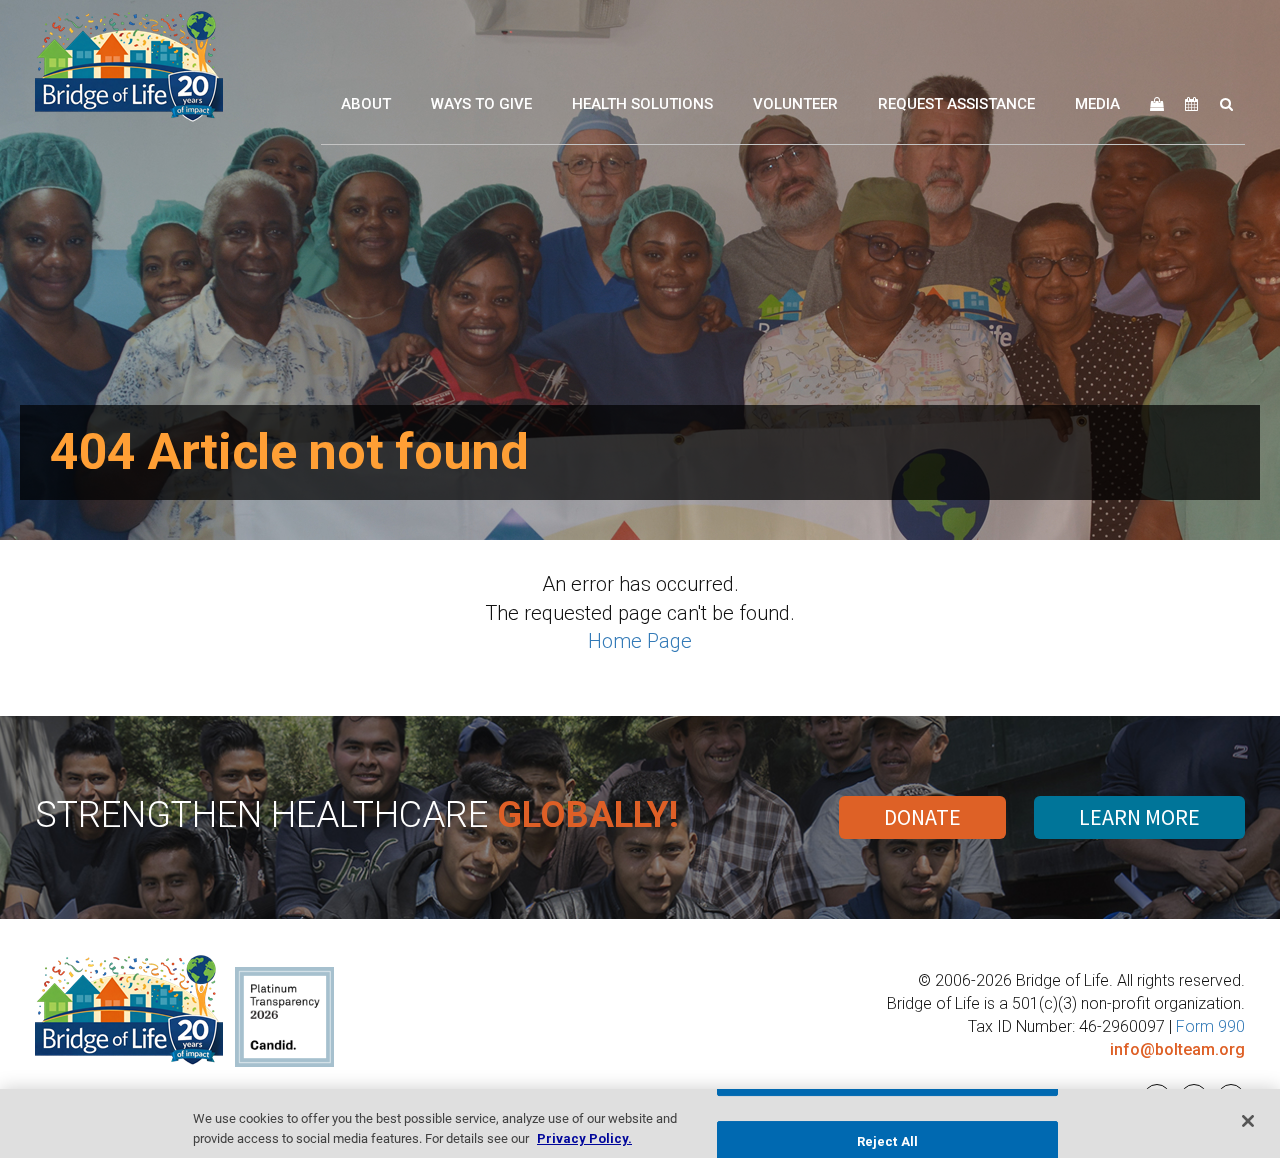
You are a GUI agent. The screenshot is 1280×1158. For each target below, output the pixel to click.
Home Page (640, 641)
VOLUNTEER (795, 104)
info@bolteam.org (1177, 1049)
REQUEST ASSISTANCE (956, 104)
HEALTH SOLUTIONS (642, 104)
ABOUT (366, 104)
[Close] (1248, 1121)
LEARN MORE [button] (1139, 817)
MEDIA (1097, 104)
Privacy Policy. (584, 1137)
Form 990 (1210, 1026)
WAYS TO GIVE (481, 104)
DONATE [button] (922, 817)
